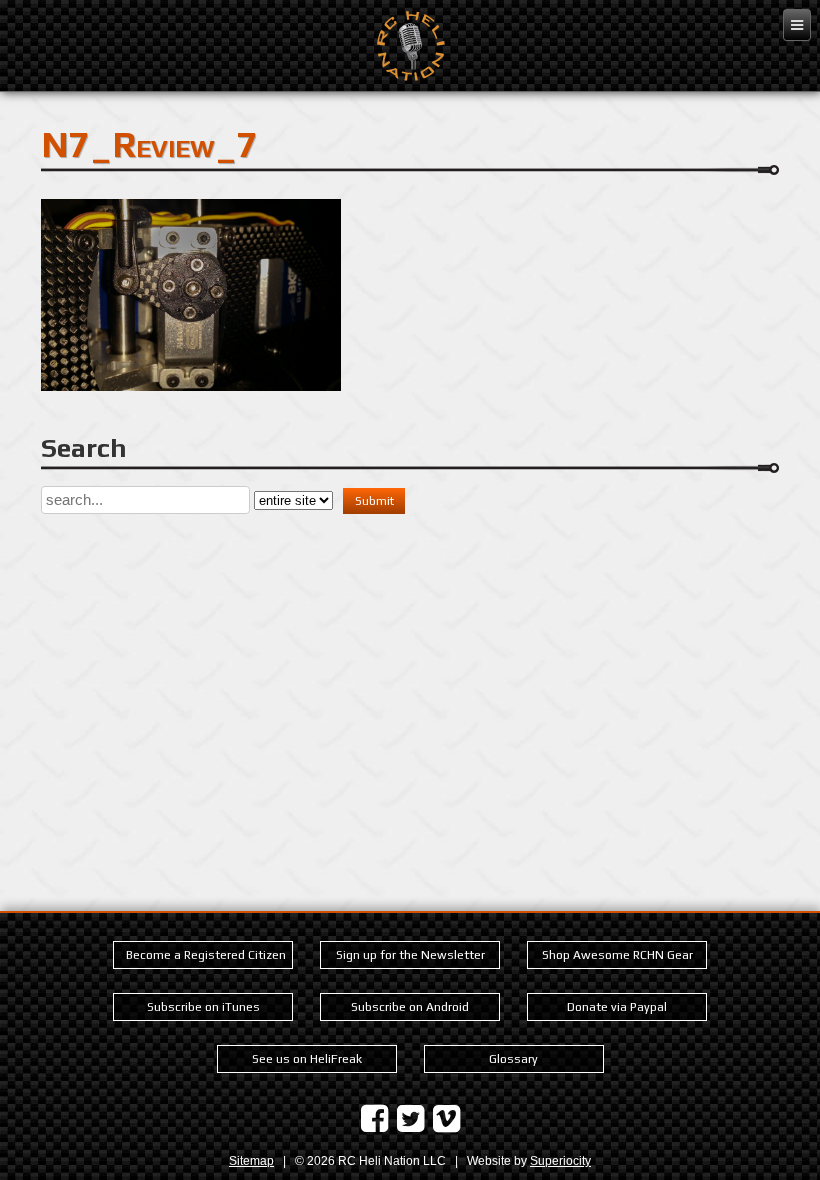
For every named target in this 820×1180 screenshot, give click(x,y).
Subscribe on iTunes (203, 1007)
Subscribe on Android (410, 1007)
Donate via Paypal (617, 1007)
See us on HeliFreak (307, 1059)
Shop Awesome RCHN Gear (617, 955)
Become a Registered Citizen (206, 955)
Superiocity (560, 1161)
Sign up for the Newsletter (410, 955)
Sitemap (251, 1161)
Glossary (513, 1059)
